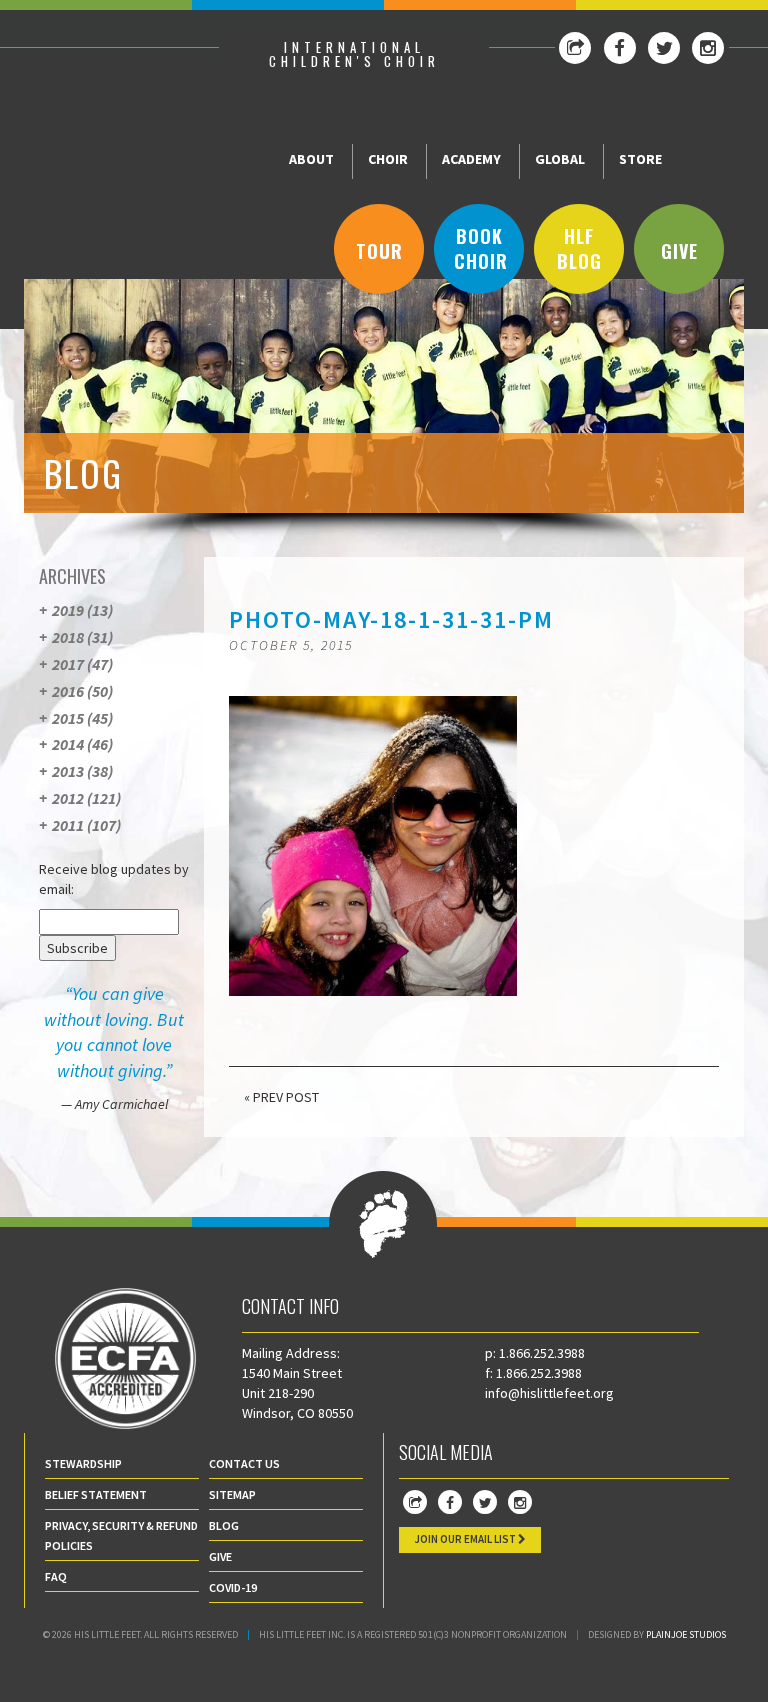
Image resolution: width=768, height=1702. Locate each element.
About (311, 159)
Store (640, 159)
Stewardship (83, 1463)
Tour (379, 251)
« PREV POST (281, 1097)
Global (560, 159)
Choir (388, 159)
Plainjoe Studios (686, 1634)
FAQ (56, 1576)
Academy (471, 159)
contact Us (244, 1463)
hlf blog (579, 249)
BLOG (224, 1525)
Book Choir (481, 249)
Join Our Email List (466, 1539)
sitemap (232, 1494)
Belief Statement (96, 1494)
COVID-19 (233, 1587)
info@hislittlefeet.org (549, 1393)
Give (679, 251)
